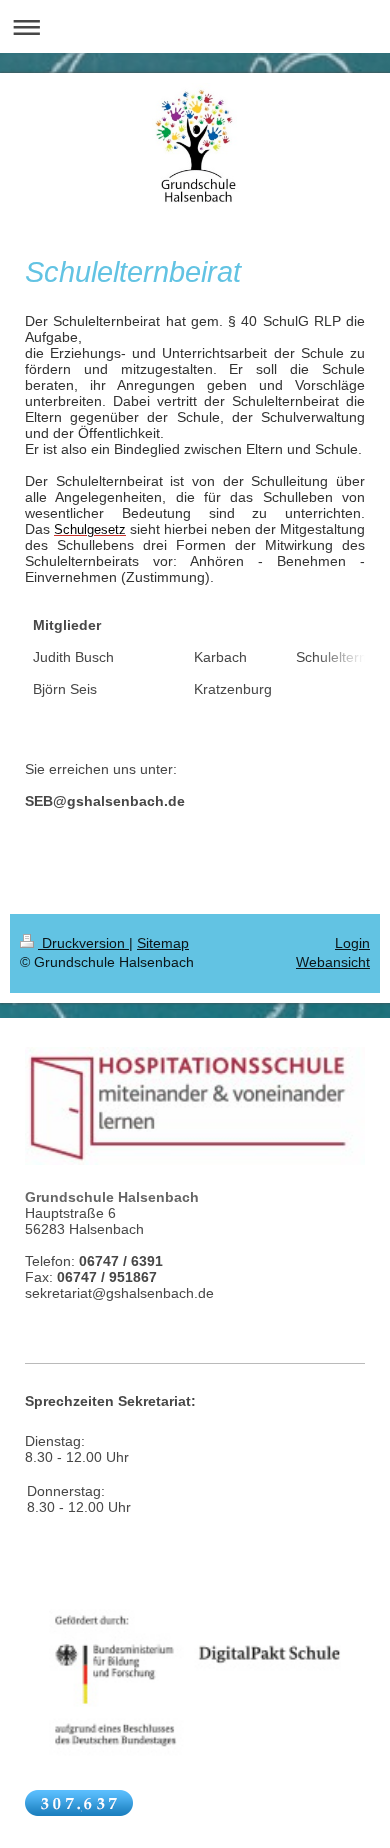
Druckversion (83, 943)
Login (352, 943)
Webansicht (333, 962)
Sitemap (163, 943)
